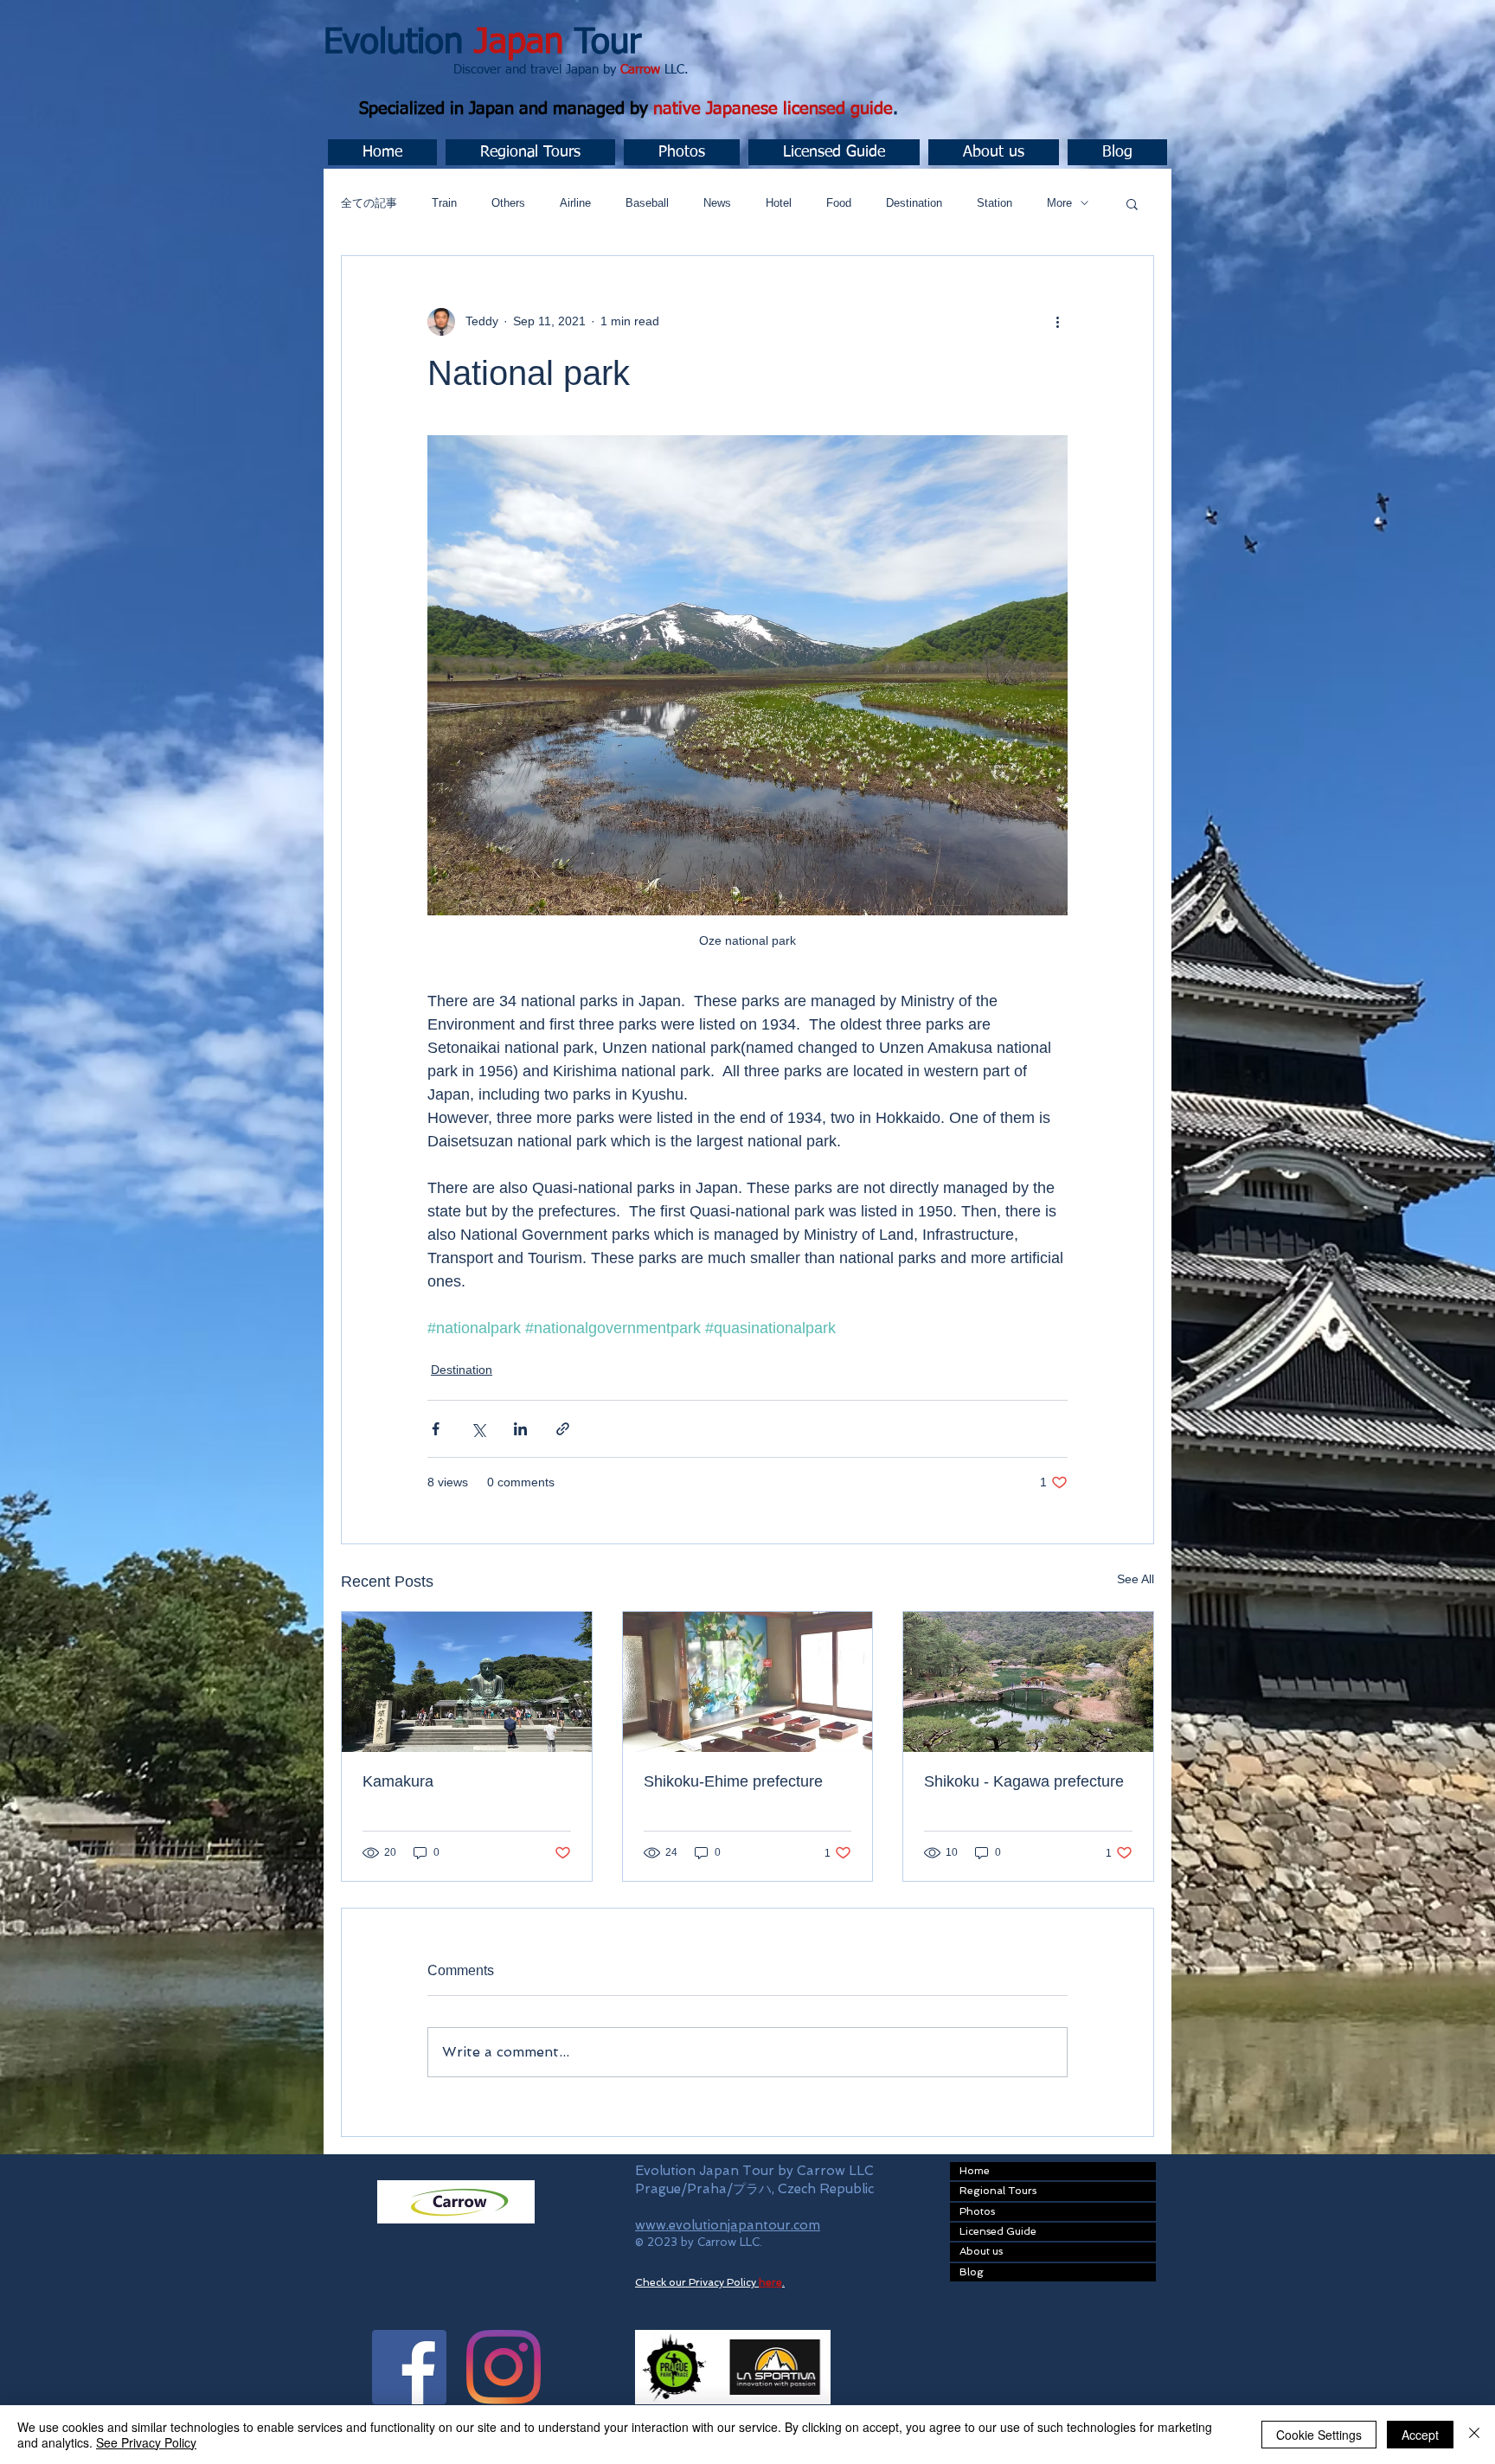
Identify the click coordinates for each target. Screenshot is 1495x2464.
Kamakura (398, 1781)
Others (508, 203)
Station (995, 203)
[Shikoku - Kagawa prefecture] (1028, 1682)
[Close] (1474, 2435)
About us (981, 2251)
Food (839, 203)
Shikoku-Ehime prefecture (733, 1781)
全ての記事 (369, 203)
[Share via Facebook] (436, 1429)
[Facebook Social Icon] (409, 2367)
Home (975, 2171)
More (1059, 203)
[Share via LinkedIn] (520, 1429)
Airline (575, 203)
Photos (977, 2211)
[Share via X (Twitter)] (478, 1429)
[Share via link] (563, 1429)
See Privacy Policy (146, 2442)
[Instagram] (504, 2367)
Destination (914, 203)
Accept (1420, 2435)
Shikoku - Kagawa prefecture (1024, 1781)
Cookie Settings (1319, 2435)
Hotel (779, 203)
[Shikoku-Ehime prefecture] (748, 1682)
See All (1136, 1579)
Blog (972, 2272)
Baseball (647, 203)
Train (444, 203)
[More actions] (1057, 322)
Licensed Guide (998, 2231)
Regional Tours (998, 2191)
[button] (530, 152)
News (717, 203)
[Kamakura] (467, 1682)
